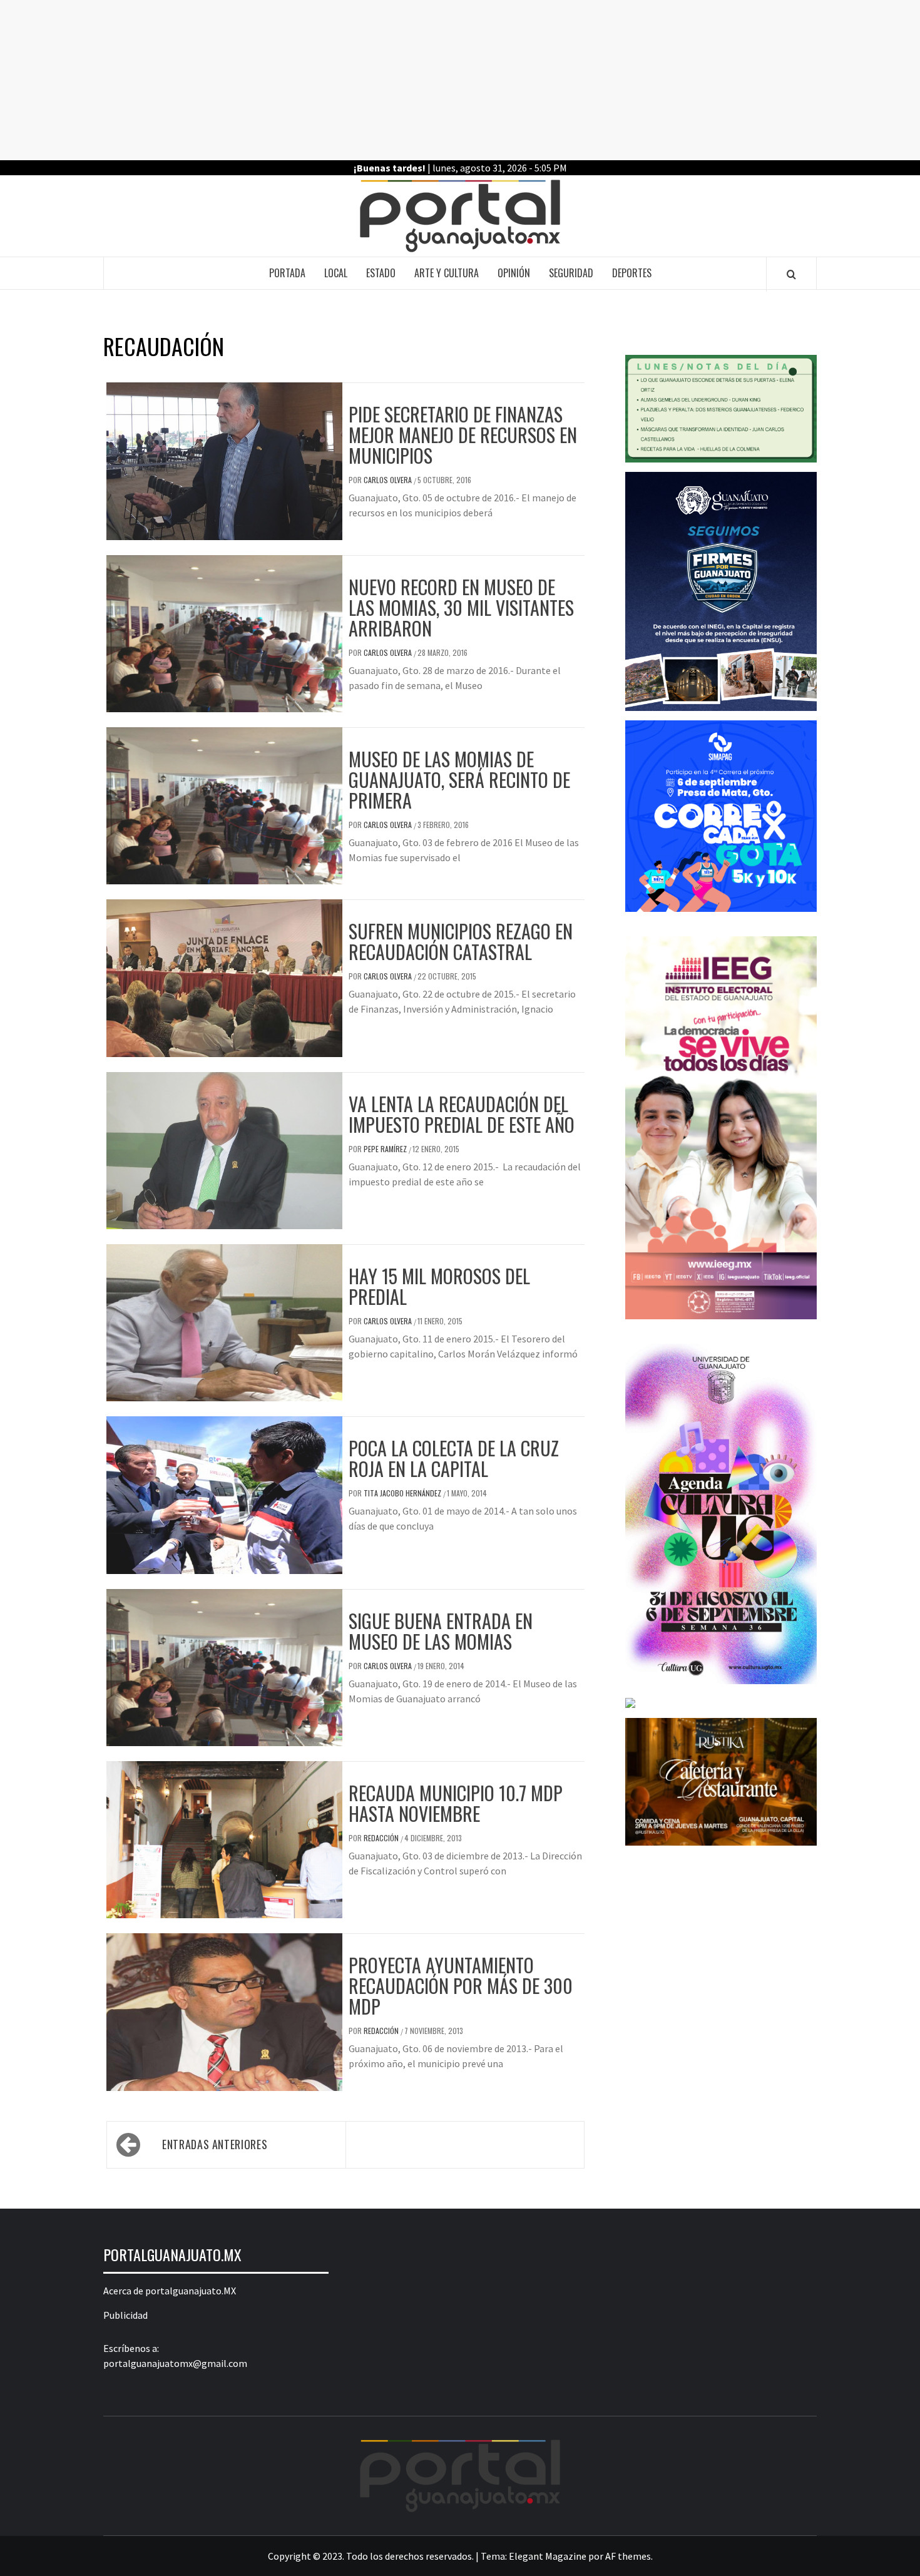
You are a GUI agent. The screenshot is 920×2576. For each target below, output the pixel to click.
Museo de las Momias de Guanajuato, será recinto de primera (459, 779)
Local (336, 273)
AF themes (628, 2556)
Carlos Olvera (389, 480)
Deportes (632, 273)
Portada (287, 273)
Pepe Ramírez (386, 1149)
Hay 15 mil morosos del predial (439, 1286)
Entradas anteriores (215, 2144)
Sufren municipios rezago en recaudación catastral (461, 941)
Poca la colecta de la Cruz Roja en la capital (454, 1458)
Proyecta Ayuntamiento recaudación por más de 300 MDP (461, 1986)
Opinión (514, 273)
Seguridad (571, 273)
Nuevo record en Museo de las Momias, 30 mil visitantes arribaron (461, 607)
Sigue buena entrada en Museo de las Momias (441, 1631)
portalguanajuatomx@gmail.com (175, 2363)
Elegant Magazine (548, 2556)
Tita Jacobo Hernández (403, 1493)
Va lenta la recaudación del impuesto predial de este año (462, 1114)
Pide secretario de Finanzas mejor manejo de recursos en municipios (463, 435)
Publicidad (125, 2315)
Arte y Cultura (447, 273)
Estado (381, 273)
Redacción (382, 1838)
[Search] (791, 274)
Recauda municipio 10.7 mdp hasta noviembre (456, 1803)
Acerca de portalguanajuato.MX (170, 2291)
